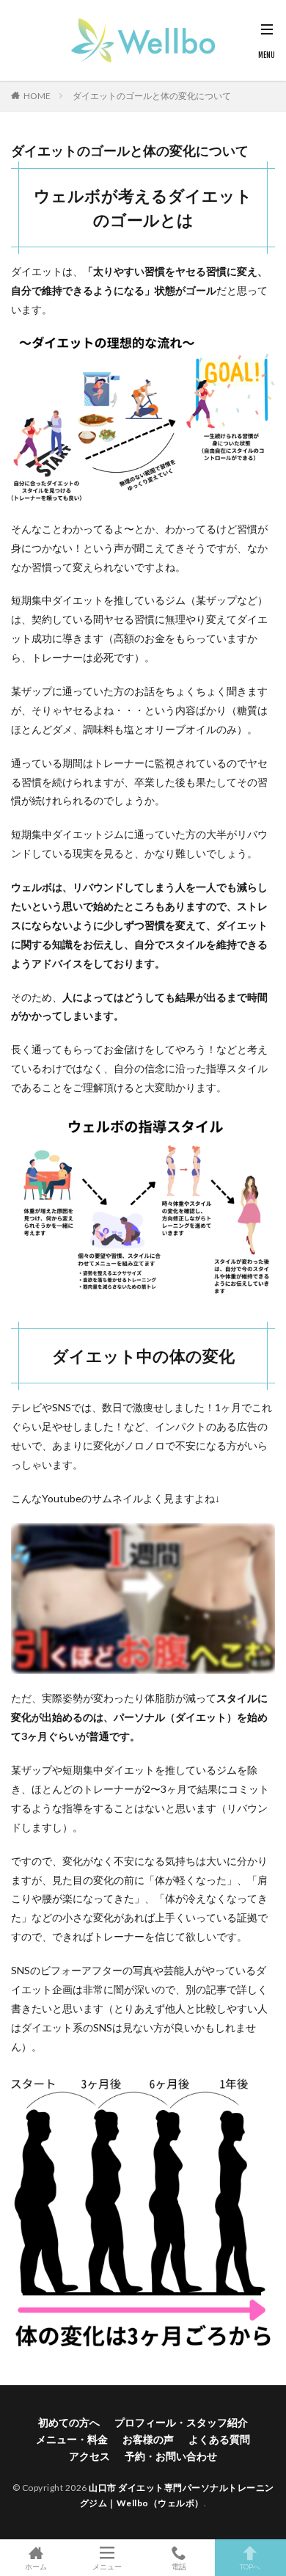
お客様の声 (148, 2439)
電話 (179, 2566)
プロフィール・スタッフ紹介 (181, 2422)
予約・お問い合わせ (171, 2456)
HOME (37, 96)
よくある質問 (219, 2439)
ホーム (36, 2566)
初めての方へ (69, 2422)
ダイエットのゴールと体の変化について (152, 96)
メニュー (107, 2566)
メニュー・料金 (72, 2439)
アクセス (89, 2456)
